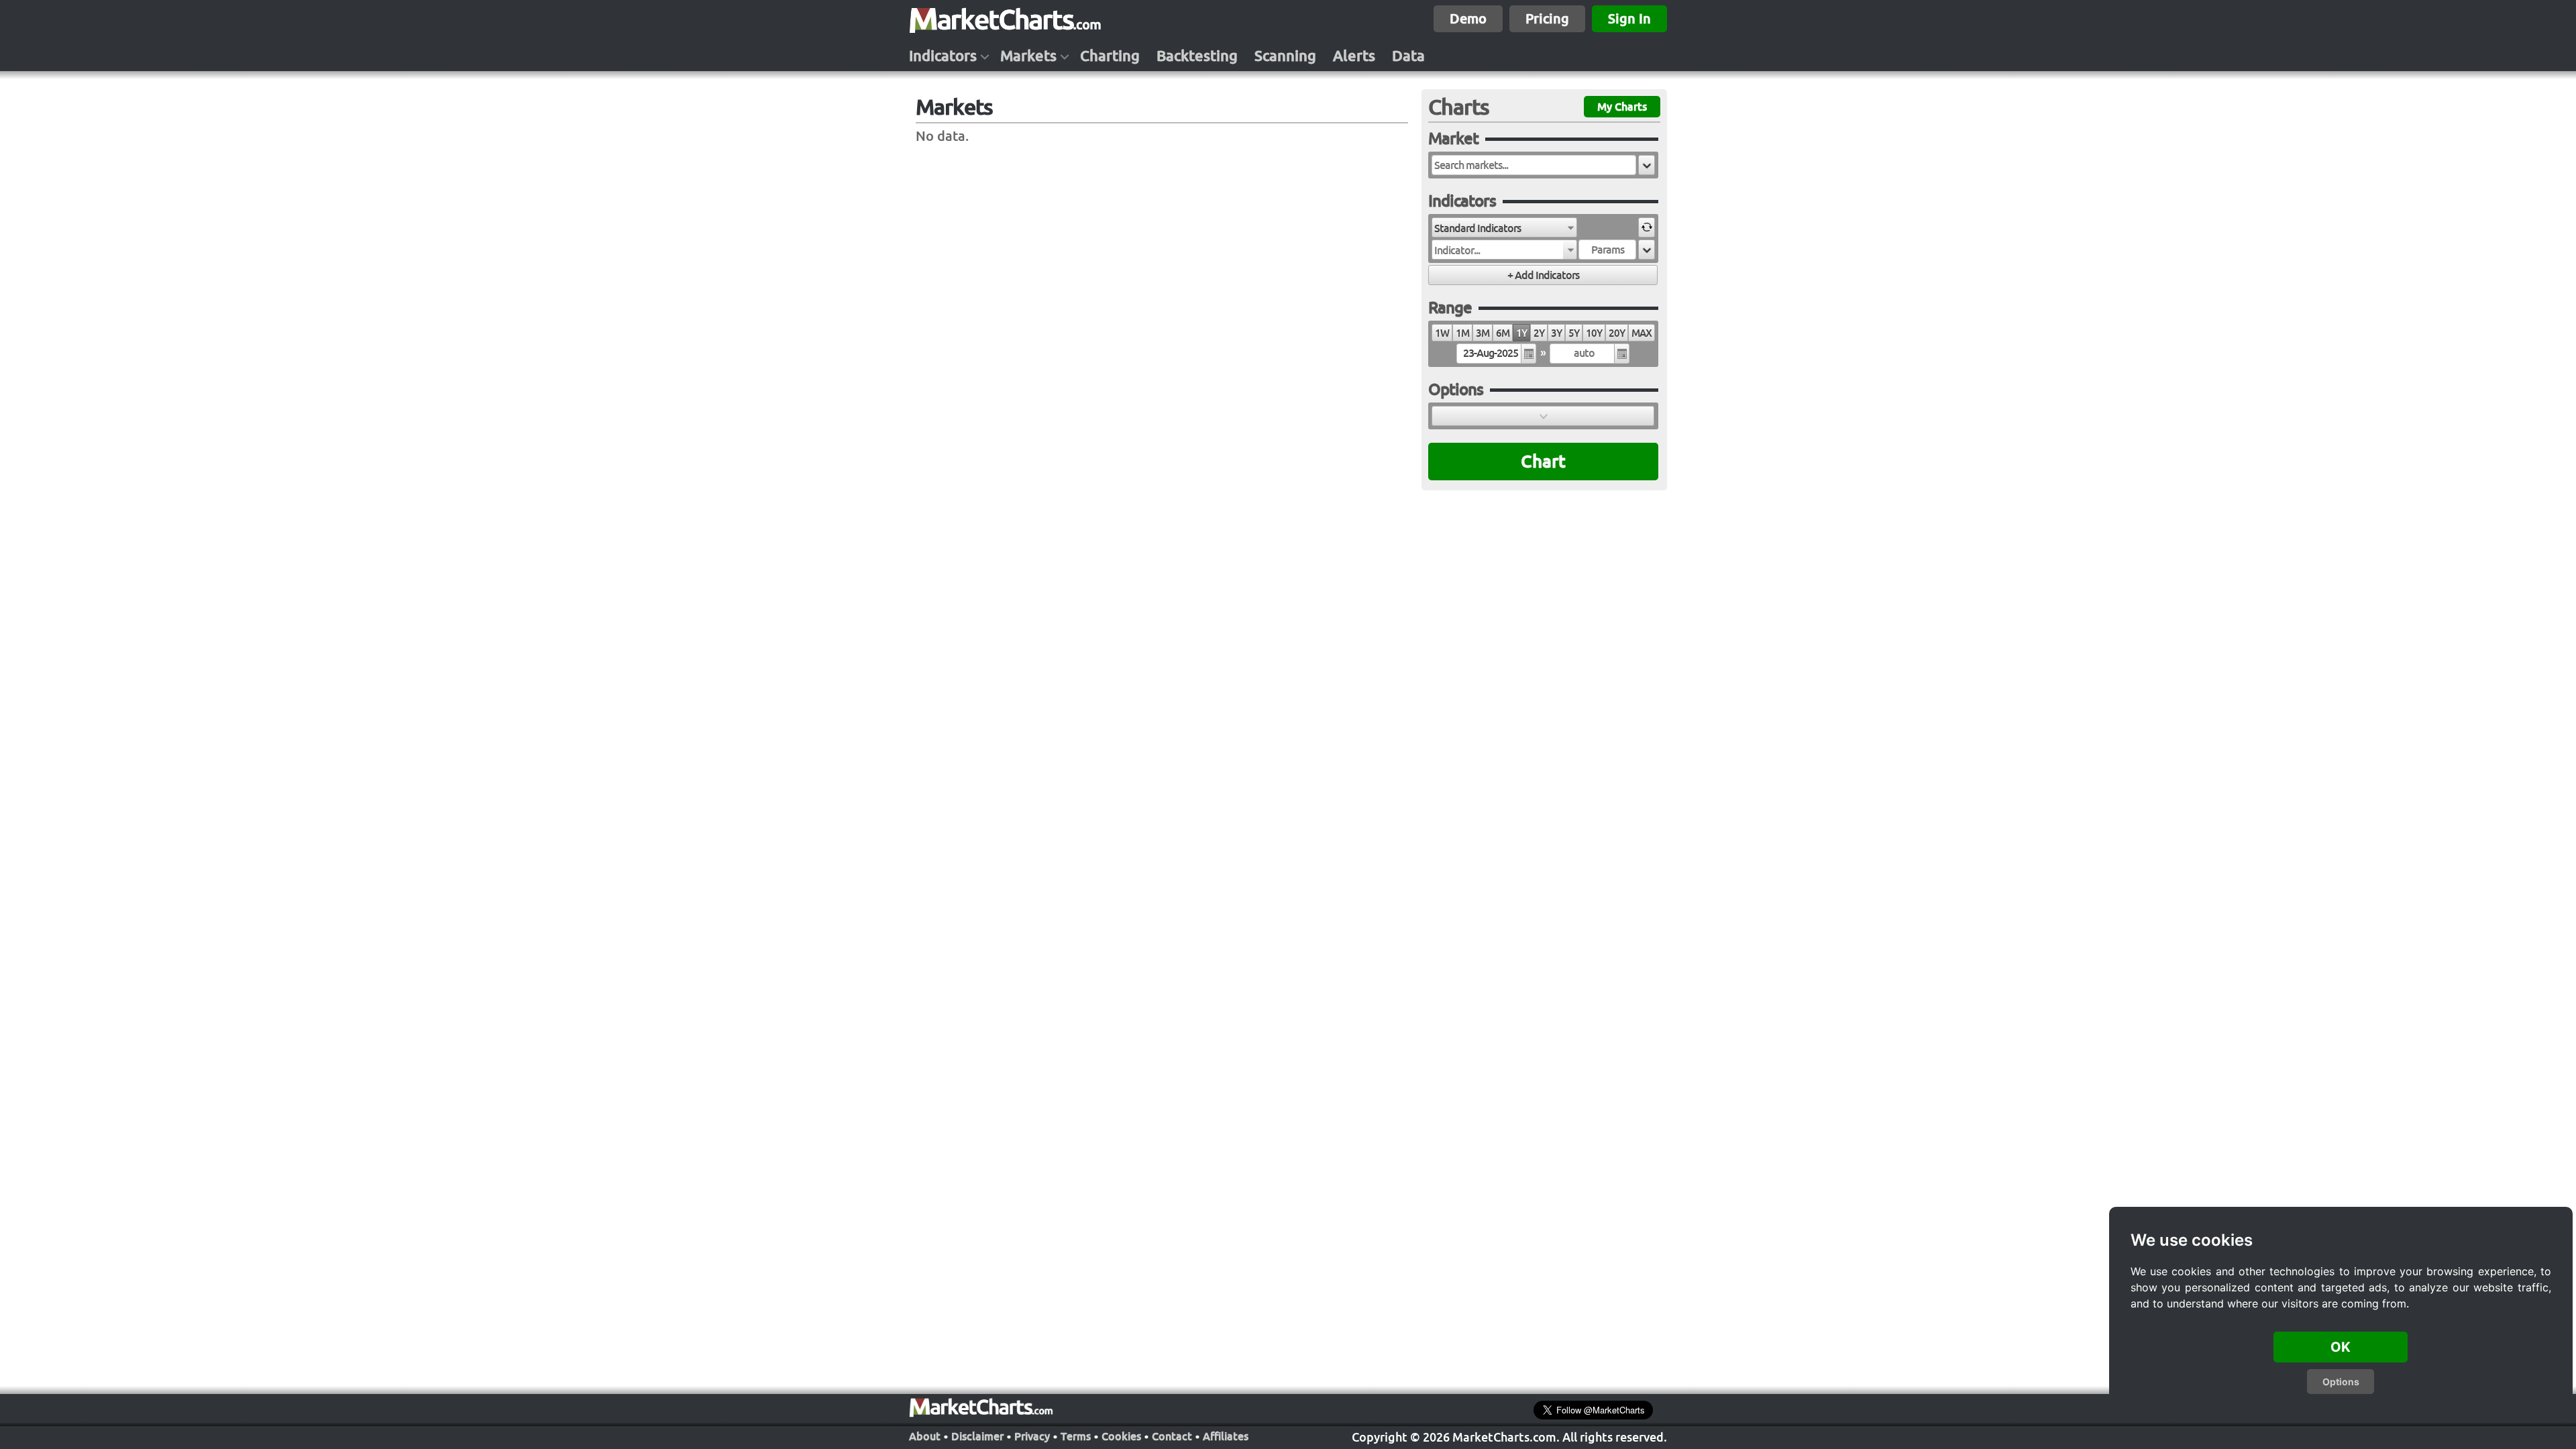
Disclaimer (977, 1436)
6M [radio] (1503, 333)
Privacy (1032, 1436)
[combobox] (1504, 227)
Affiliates (1226, 1436)
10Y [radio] (1594, 333)
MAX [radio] (1642, 333)
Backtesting (1197, 56)
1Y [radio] (1521, 333)
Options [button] (2341, 1382)
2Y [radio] (1539, 333)
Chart (1543, 461)
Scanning (1285, 56)
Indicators (943, 56)
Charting (1110, 56)
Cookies (1121, 1436)
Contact (1172, 1436)
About (925, 1436)
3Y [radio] (1556, 333)
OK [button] (2341, 1347)
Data (1408, 56)
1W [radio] (1442, 333)
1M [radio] (1462, 333)
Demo (1468, 18)
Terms (1076, 1436)
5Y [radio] (1574, 333)
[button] (1647, 165)
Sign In (1629, 18)
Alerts (1354, 56)
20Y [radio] (1617, 333)
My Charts (1622, 107)
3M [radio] (1483, 333)
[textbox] (1534, 165)
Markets (1028, 56)
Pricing (1547, 18)
